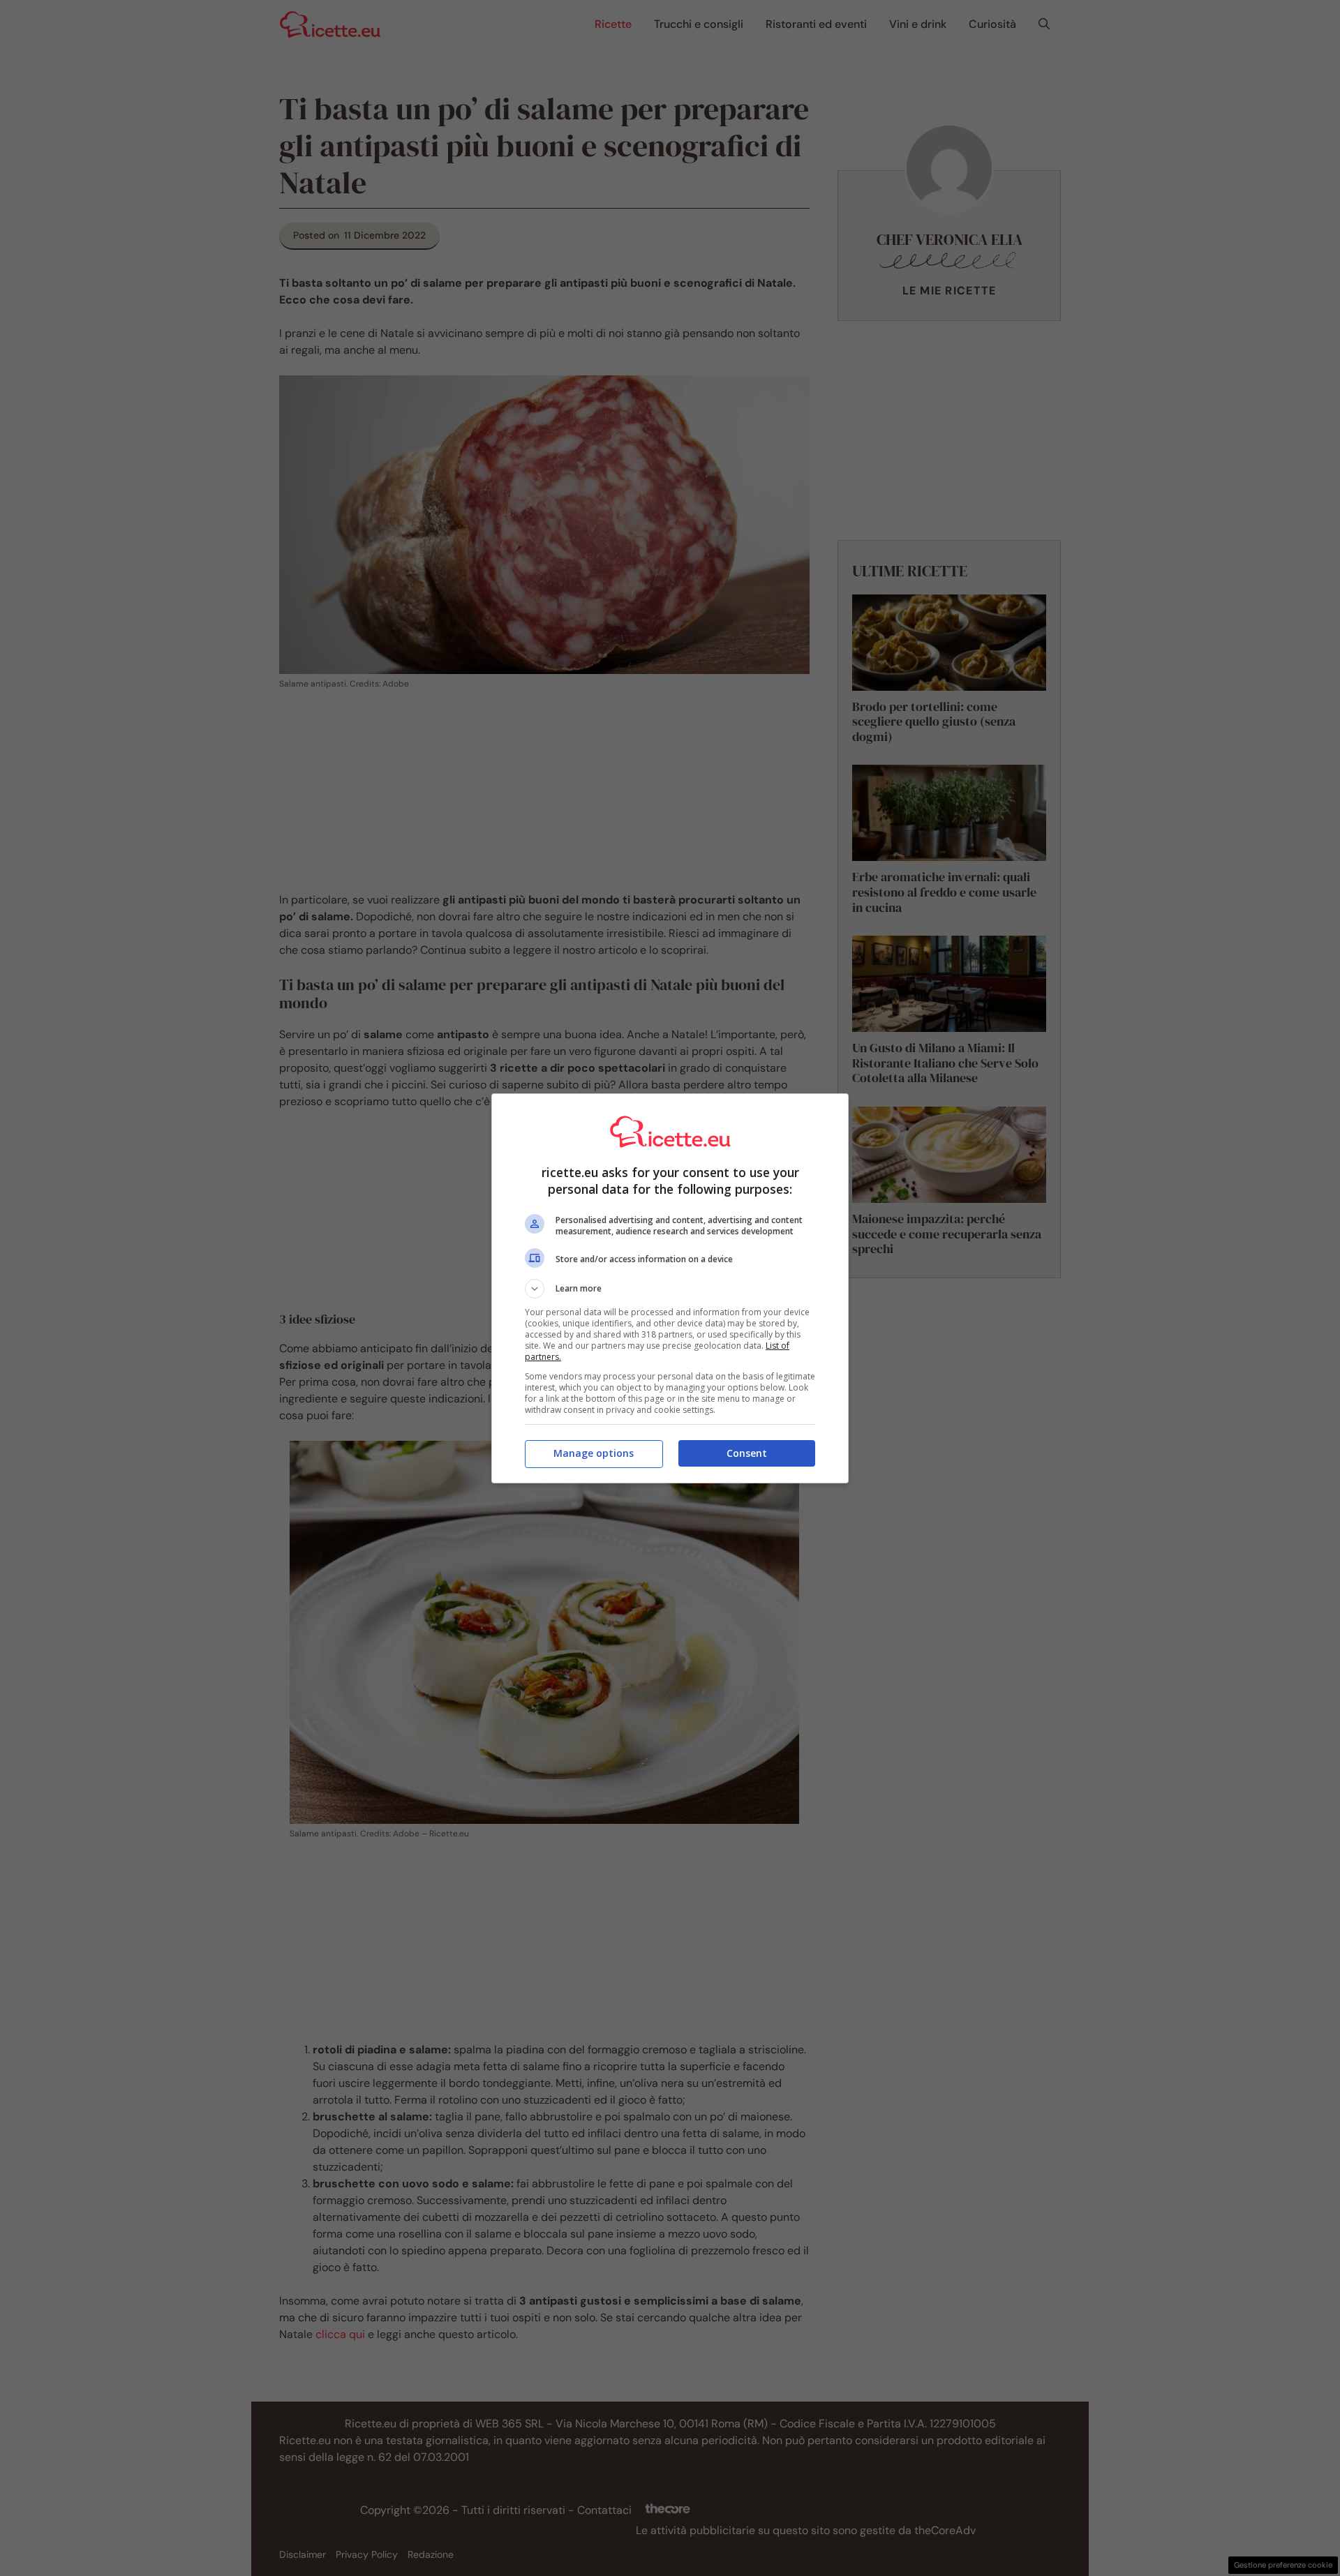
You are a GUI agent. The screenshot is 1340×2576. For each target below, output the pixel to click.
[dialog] (670, 1288)
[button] (670, 1289)
